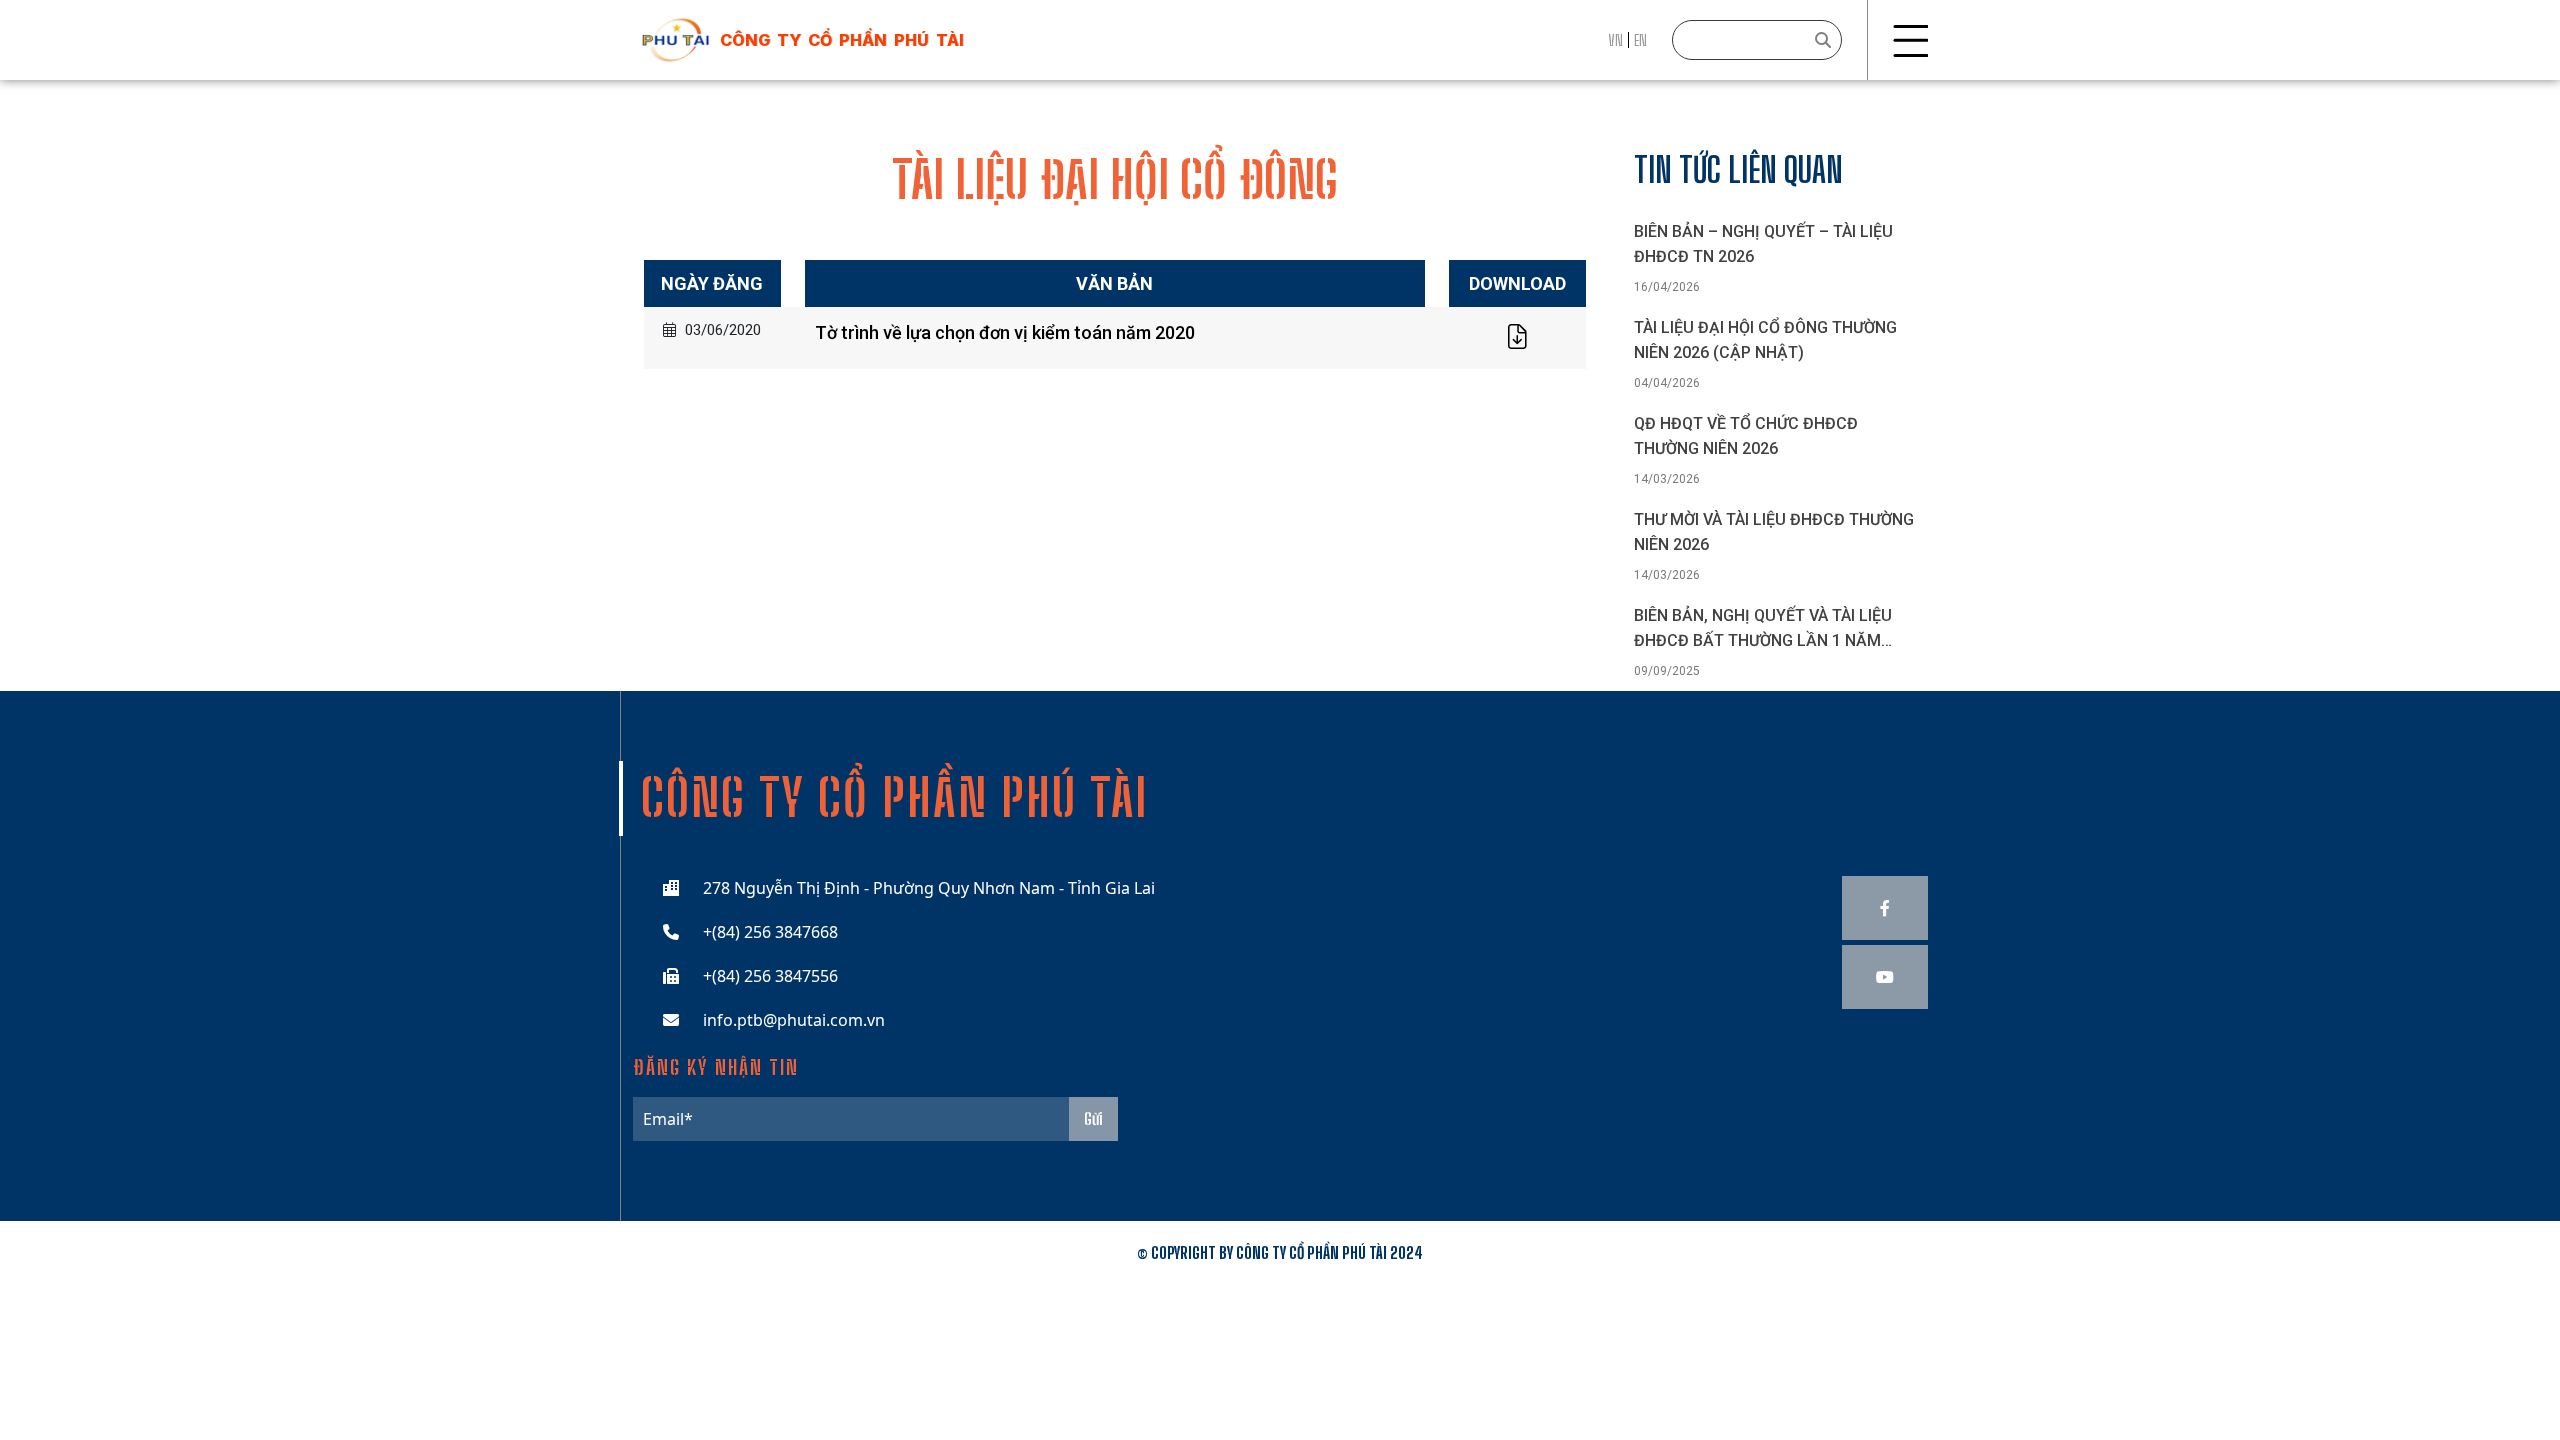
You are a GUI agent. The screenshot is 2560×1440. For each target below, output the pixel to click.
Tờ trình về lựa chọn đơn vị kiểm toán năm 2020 (1005, 332)
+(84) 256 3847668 (770, 932)
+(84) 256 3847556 (770, 976)
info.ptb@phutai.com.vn (794, 1020)
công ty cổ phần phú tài (842, 40)
